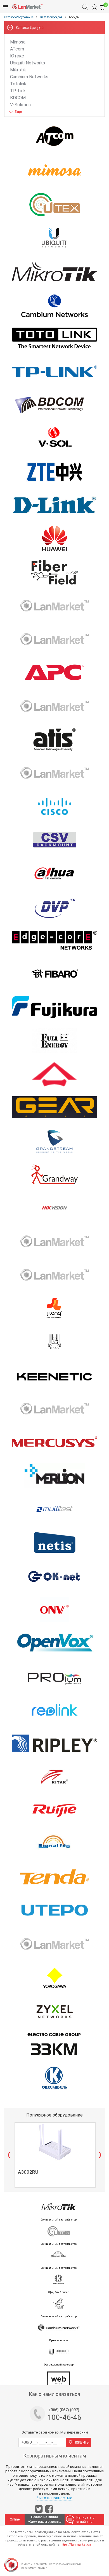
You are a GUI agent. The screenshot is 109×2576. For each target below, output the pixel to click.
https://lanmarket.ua (76, 2545)
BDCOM (18, 98)
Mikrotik (18, 70)
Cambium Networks (29, 77)
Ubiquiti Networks (28, 63)
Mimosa (18, 42)
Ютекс (17, 56)
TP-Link (18, 91)
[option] (54, 2155)
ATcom (17, 49)
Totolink (18, 84)
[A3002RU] (55, 2142)
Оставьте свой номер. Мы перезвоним (55, 2432)
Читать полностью (55, 2498)
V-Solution (20, 105)
